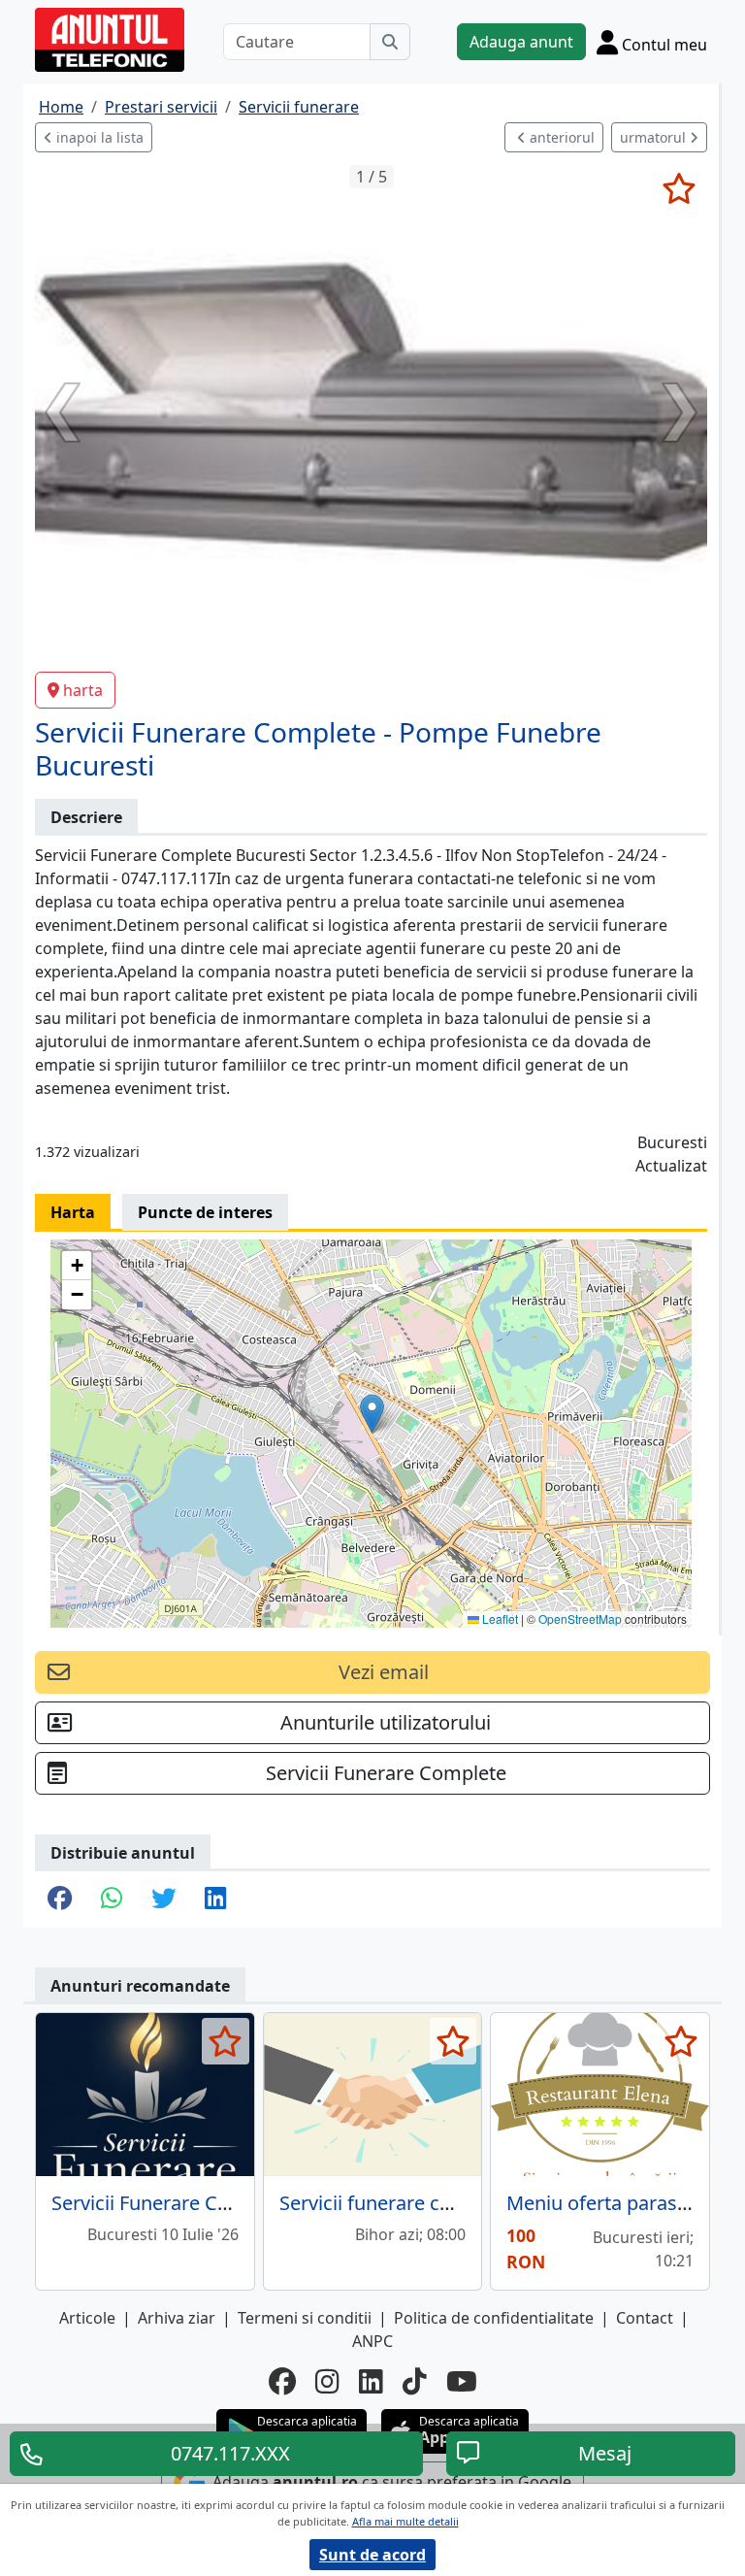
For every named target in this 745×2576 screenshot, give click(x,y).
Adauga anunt (521, 42)
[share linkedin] (215, 1899)
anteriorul (560, 137)
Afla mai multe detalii (405, 2521)
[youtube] (462, 2381)
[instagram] (327, 2381)
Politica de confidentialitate (494, 2318)
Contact (645, 2318)
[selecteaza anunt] (679, 188)
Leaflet (499, 1618)
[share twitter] (163, 1899)
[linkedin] (371, 2381)
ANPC (372, 2341)
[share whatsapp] (112, 1899)
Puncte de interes (205, 1212)
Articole (87, 2318)
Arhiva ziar (177, 2318)
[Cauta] (390, 42)
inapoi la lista (98, 137)
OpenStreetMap (580, 1618)
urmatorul (655, 137)
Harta (73, 1212)
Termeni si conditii (305, 2318)
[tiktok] (415, 2381)
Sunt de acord (372, 2555)
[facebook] (282, 2381)
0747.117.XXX (230, 2453)
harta (83, 690)
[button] (372, 1414)
